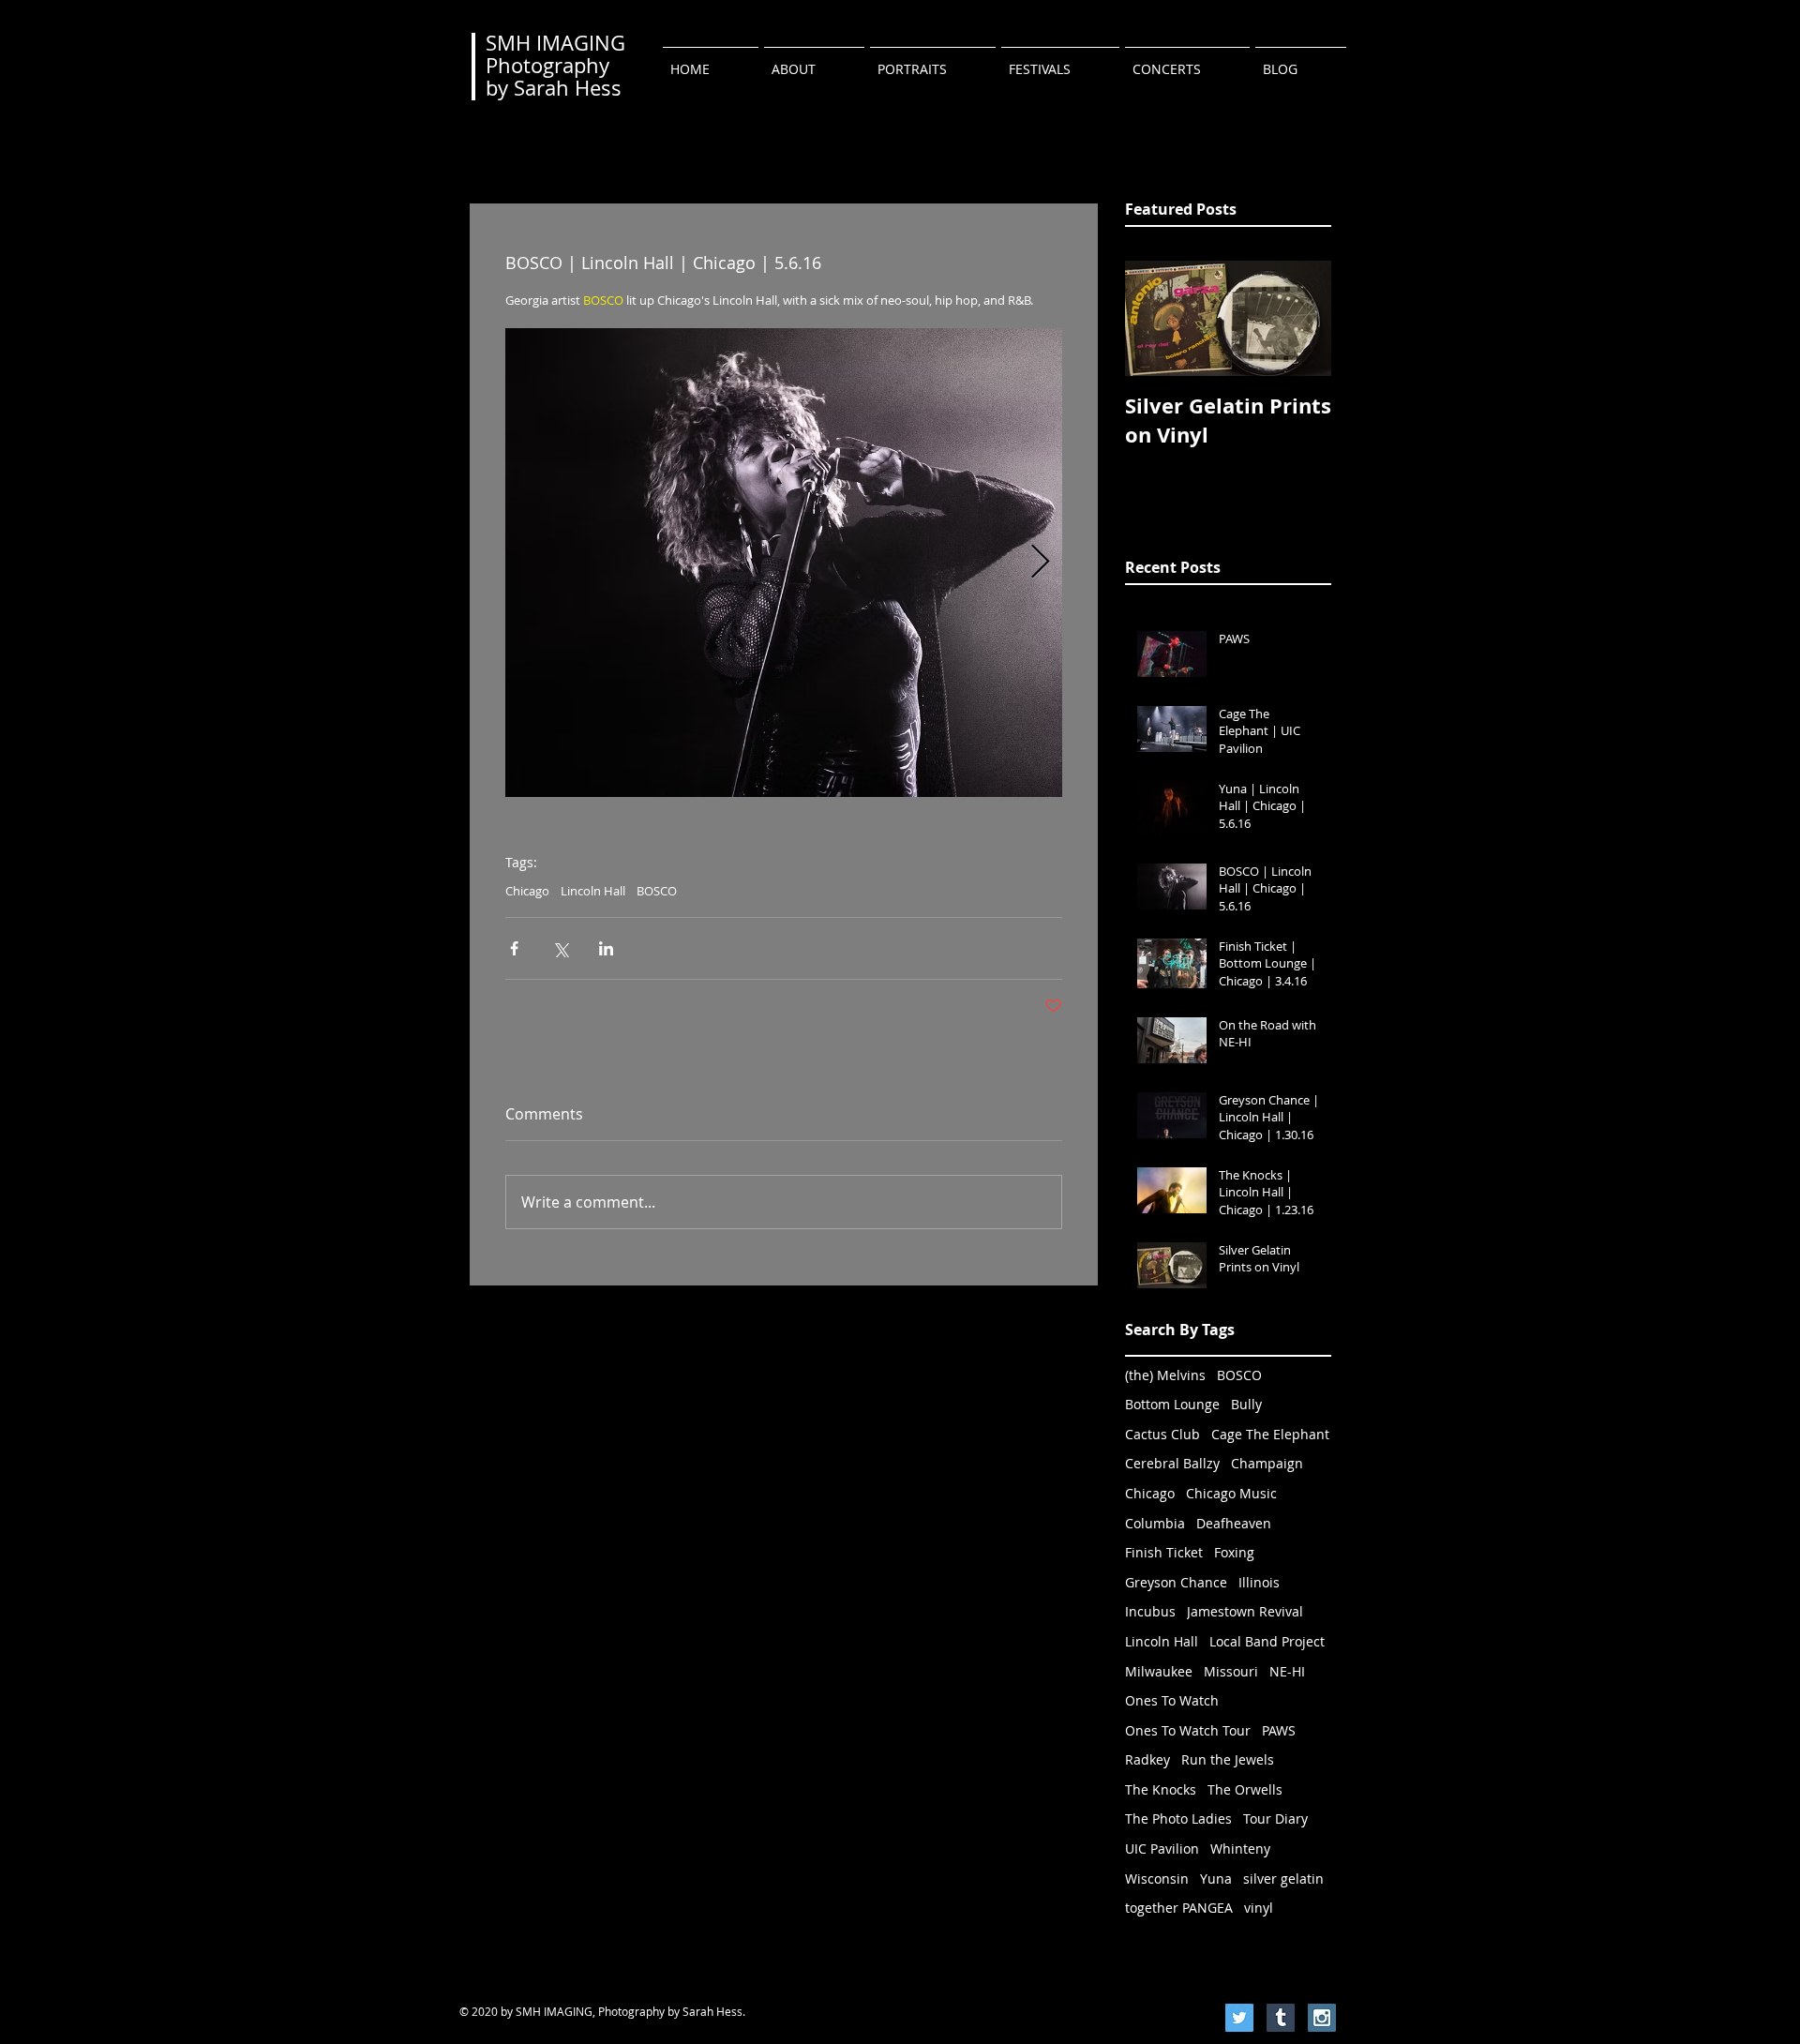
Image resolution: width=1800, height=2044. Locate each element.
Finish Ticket (1164, 1552)
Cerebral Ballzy (1172, 1463)
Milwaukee (1159, 1671)
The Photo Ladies (1178, 1819)
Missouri (1231, 1671)
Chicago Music (1231, 1493)
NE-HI (1287, 1671)
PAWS (1279, 1730)
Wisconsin (1157, 1879)
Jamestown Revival (1245, 1611)
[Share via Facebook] (514, 948)
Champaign (1267, 1463)
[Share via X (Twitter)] (560, 948)
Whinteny (1240, 1849)
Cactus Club (1162, 1434)
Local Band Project (1267, 1641)
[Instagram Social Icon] (1322, 2018)
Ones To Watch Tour (1188, 1730)
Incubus (1150, 1611)
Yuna (1216, 1879)
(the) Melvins (1165, 1375)
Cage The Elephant (1270, 1434)
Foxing (1234, 1552)
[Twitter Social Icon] (1239, 2018)
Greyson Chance (1176, 1582)
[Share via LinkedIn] (606, 948)
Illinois (1259, 1582)
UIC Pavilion (1162, 1849)
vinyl (1259, 1908)
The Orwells (1245, 1789)
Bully (1246, 1404)
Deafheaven (1234, 1523)
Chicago (527, 891)
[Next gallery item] (1040, 562)
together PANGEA (1179, 1908)
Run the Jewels (1228, 1759)
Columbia (1155, 1523)
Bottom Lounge (1172, 1404)
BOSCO (657, 891)
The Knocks (1161, 1789)
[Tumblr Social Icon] (1281, 2018)
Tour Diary (1275, 1819)
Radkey (1147, 1759)
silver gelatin (1283, 1879)
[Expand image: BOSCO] (784, 563)
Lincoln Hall (593, 891)
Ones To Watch (1172, 1700)
